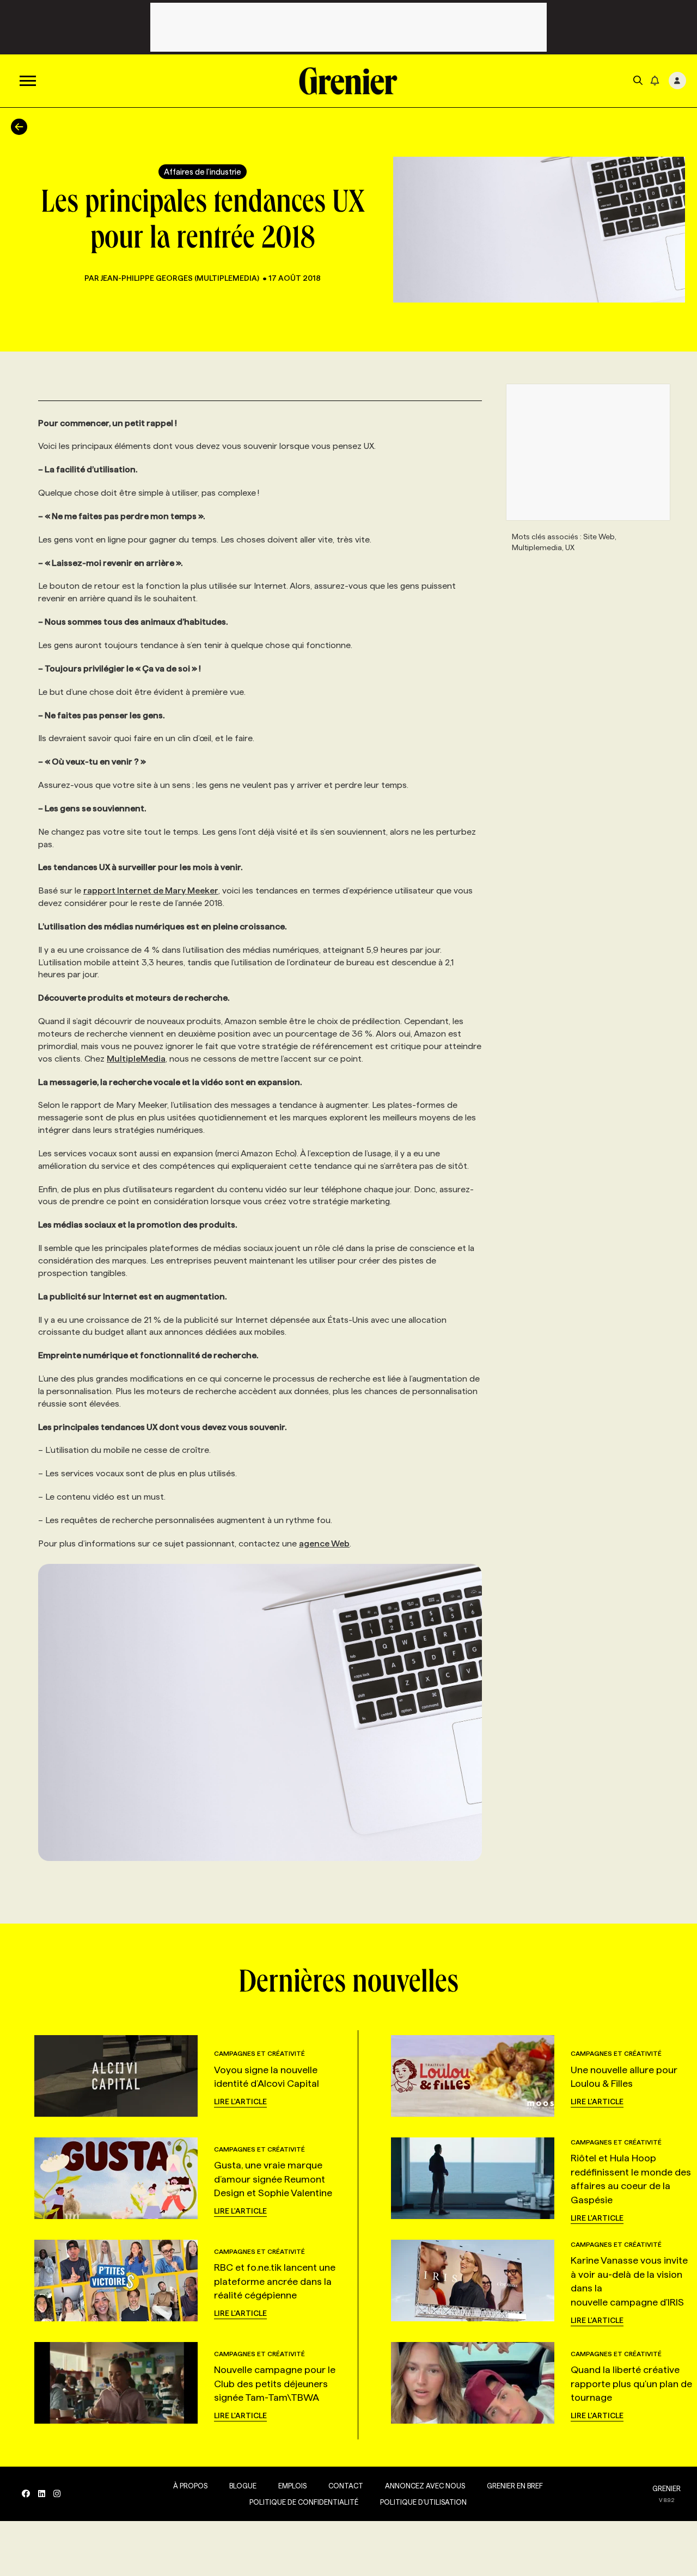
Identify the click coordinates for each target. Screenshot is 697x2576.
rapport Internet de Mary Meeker (151, 890)
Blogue (243, 2486)
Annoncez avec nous (425, 2486)
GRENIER (667, 2488)
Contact (346, 2486)
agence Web (324, 1543)
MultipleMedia (136, 1059)
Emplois (292, 2486)
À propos (190, 2486)
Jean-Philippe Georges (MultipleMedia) (180, 278)
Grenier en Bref (515, 2486)
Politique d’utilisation (423, 2502)
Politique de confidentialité (304, 2502)
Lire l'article (240, 2102)
